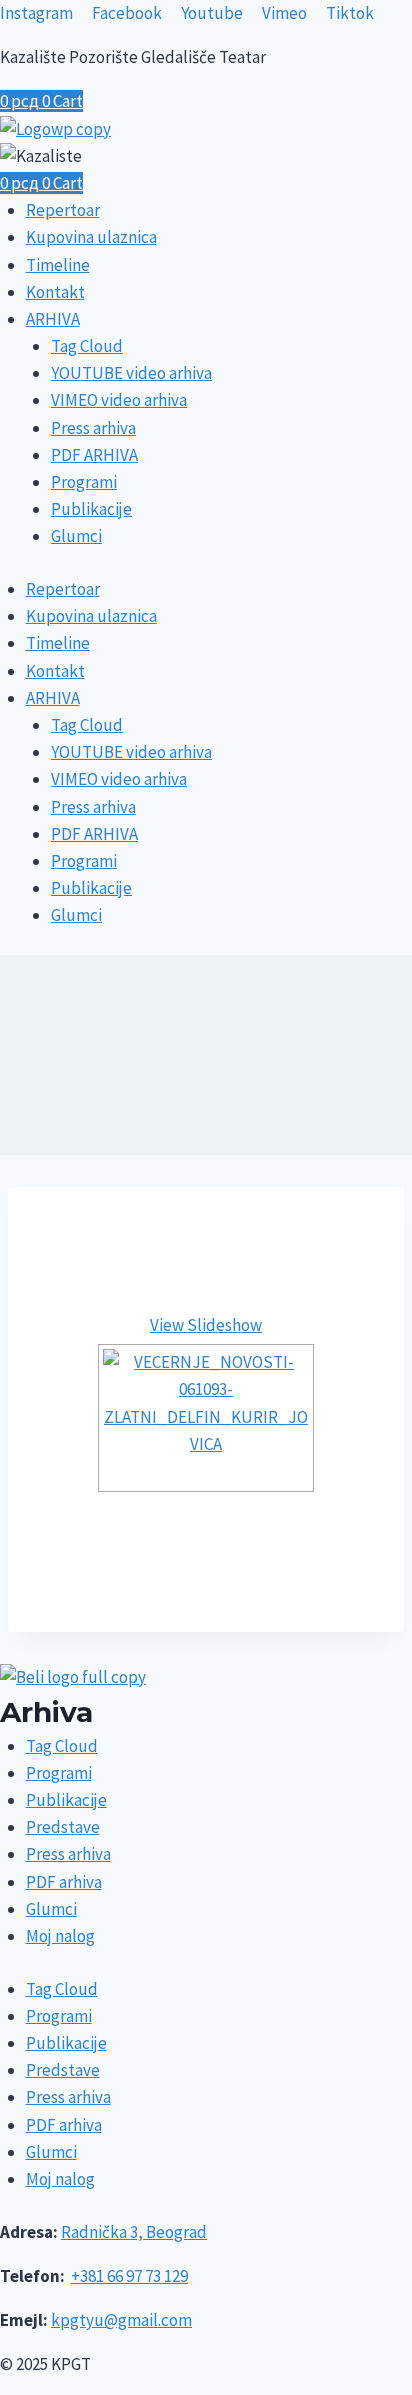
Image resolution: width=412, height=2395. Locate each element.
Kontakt (55, 292)
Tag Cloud (87, 346)
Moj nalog (60, 1936)
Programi (84, 482)
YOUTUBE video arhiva (131, 373)
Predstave (63, 1827)
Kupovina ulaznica (91, 237)
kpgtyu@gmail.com (121, 2320)
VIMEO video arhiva (119, 400)
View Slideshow (206, 1325)
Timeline (58, 265)
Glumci (76, 536)
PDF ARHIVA (94, 455)
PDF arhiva (64, 1882)
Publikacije (91, 509)
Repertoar (63, 210)
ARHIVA (53, 319)
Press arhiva (93, 428)
